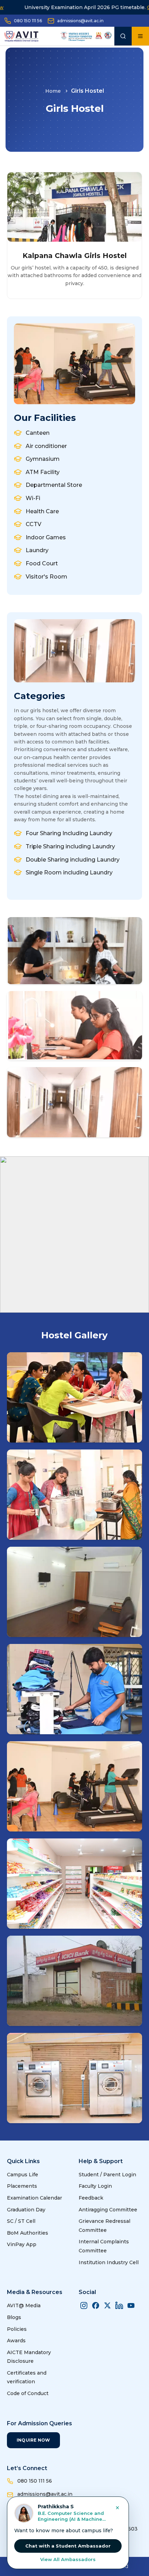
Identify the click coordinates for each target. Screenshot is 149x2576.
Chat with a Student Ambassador (68, 2546)
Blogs (14, 2317)
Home (53, 91)
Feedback (91, 2198)
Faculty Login (95, 2186)
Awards (16, 2341)
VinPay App (22, 2244)
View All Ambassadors (68, 2559)
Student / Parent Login (107, 2175)
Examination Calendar (34, 2198)
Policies (17, 2329)
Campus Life (23, 2175)
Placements (22, 2186)
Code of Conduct (28, 2393)
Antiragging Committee (108, 2210)
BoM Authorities (28, 2233)
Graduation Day (26, 2210)
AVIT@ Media (24, 2305)
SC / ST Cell (21, 2221)
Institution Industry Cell (109, 2262)
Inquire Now (33, 2440)
